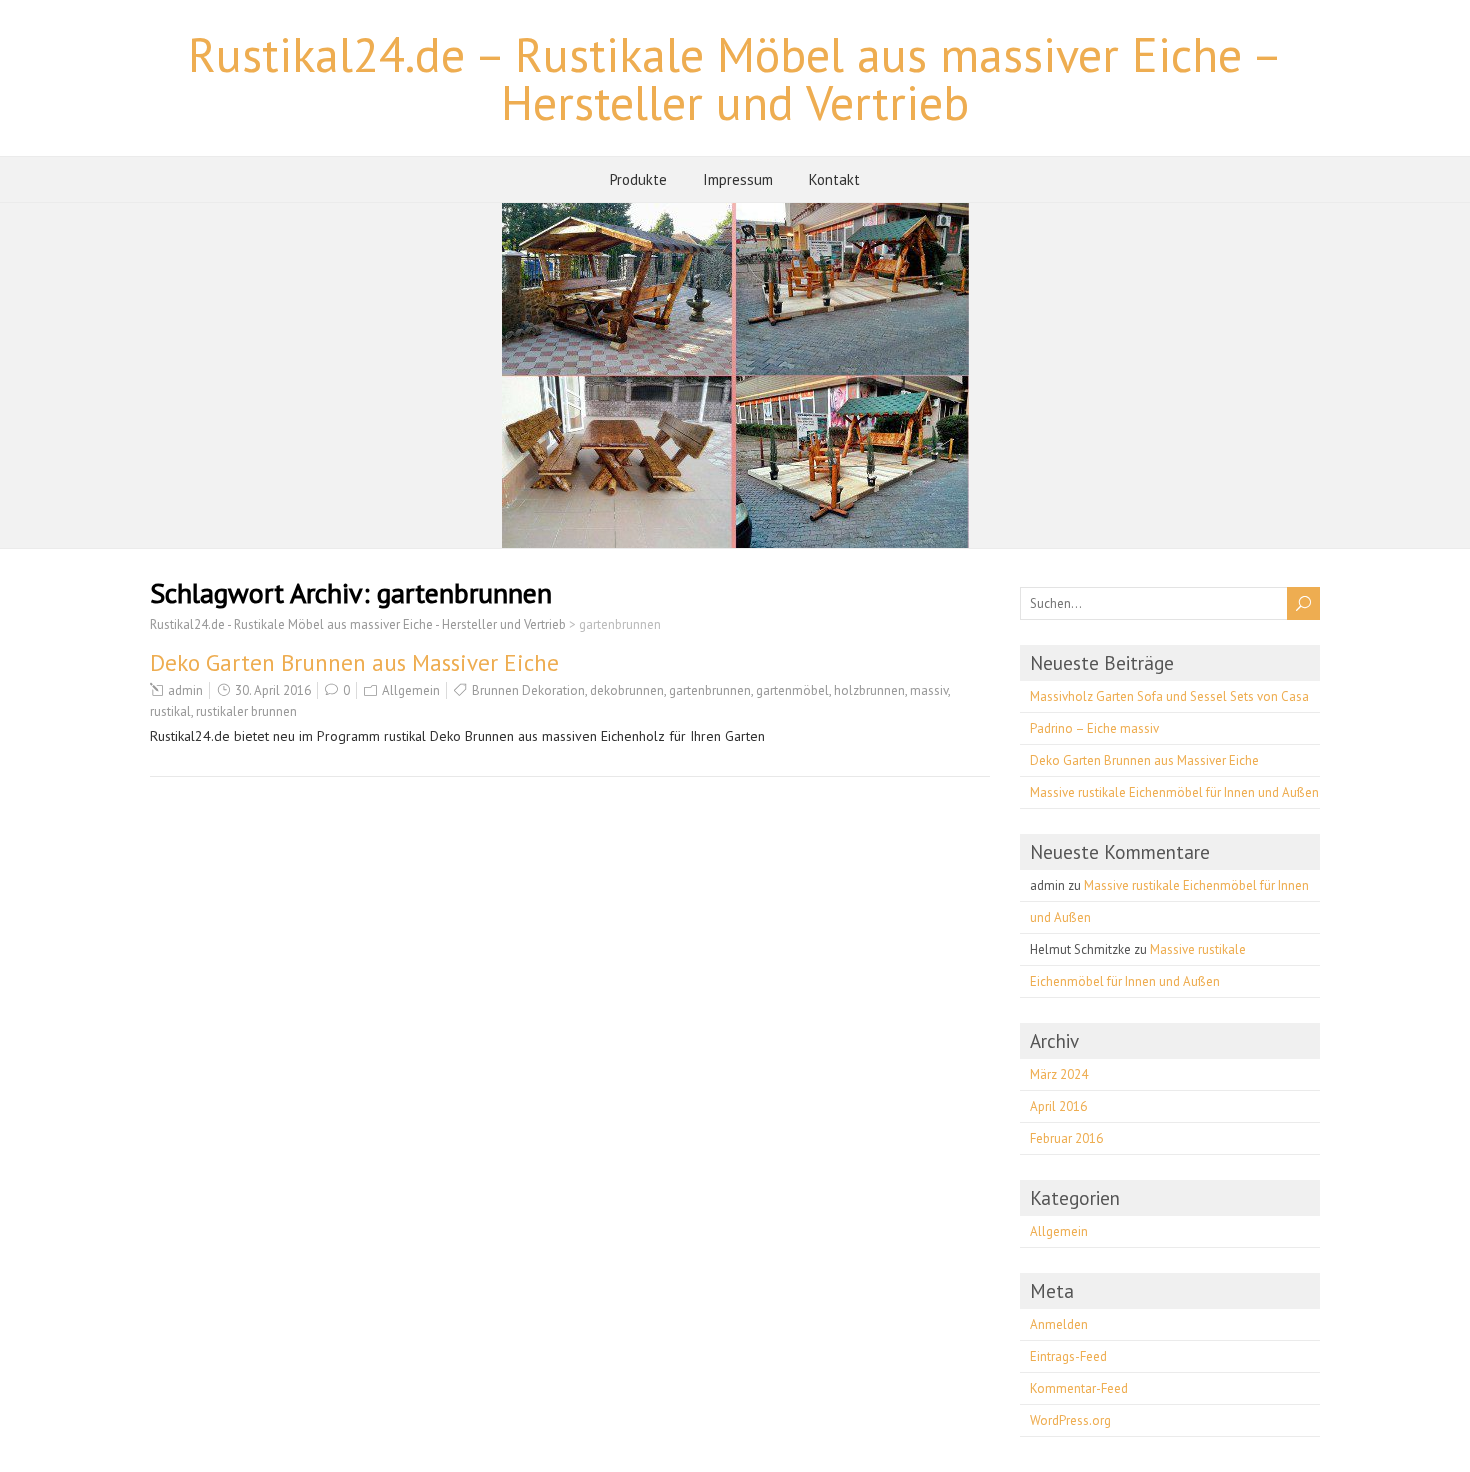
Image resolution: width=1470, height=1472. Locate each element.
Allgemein (411, 690)
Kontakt (834, 179)
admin (185, 690)
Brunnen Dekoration (528, 690)
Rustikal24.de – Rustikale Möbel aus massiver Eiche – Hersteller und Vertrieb (735, 78)
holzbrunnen (869, 690)
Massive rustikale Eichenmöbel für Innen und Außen (1174, 792)
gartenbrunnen (710, 690)
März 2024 (1059, 1074)
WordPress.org (1070, 1420)
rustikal (170, 711)
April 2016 (1058, 1106)
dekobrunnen (627, 690)
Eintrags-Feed (1068, 1356)
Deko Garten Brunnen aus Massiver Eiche (354, 662)
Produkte (638, 179)
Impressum (738, 179)
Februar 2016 (1066, 1138)
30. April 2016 (273, 690)
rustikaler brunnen (246, 711)
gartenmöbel (792, 690)
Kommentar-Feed (1079, 1388)
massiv (929, 690)
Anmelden (1059, 1324)
